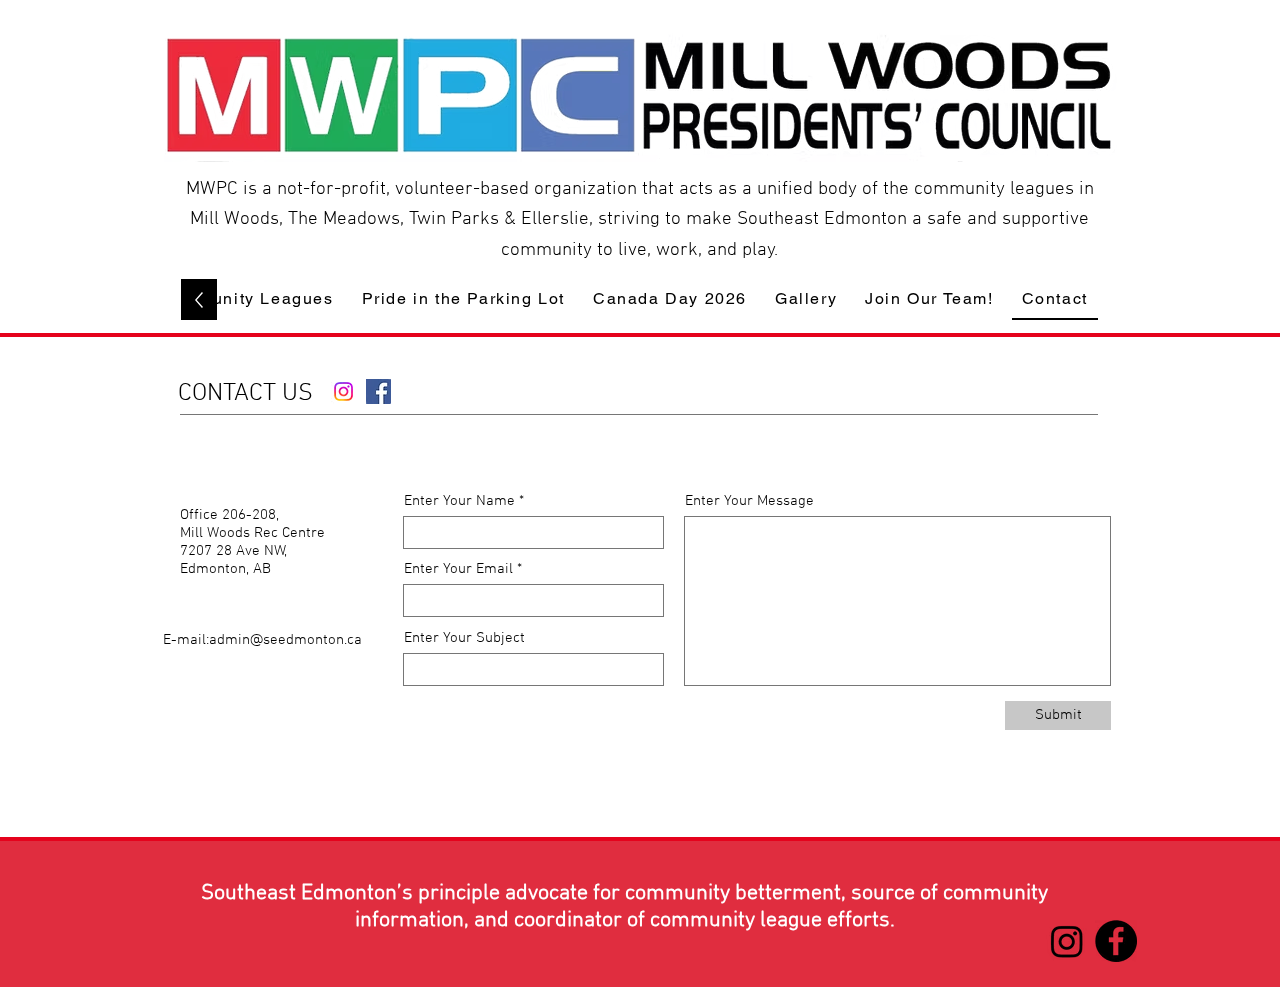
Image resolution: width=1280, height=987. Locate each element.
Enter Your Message (749, 501)
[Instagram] (343, 391)
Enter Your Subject (464, 638)
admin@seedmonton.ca (285, 640)
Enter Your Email (458, 569)
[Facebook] (378, 391)
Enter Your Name (459, 501)
